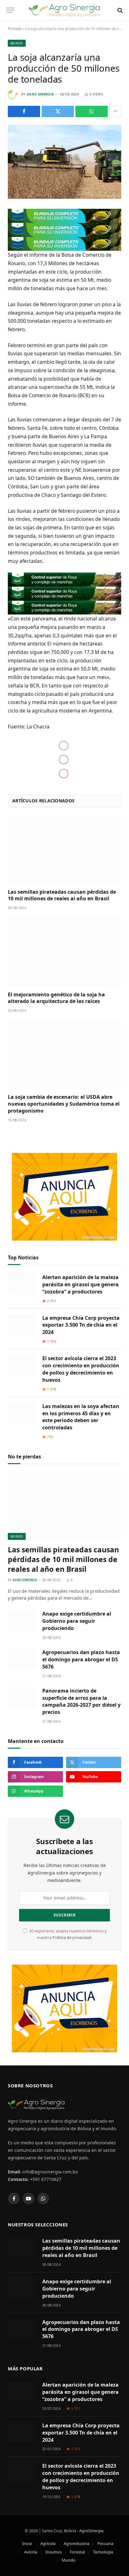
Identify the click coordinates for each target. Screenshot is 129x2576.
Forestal (77, 2552)
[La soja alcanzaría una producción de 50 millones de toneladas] (64, 162)
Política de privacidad (72, 1938)
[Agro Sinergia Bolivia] (65, 10)
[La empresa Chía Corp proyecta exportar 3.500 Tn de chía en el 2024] (22, 1325)
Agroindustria (76, 2543)
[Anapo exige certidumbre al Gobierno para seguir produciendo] (22, 1620)
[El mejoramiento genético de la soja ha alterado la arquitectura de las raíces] (64, 952)
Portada (15, 29)
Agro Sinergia (40, 94)
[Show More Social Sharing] (115, 111)
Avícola (31, 2552)
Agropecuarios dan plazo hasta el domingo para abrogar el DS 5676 (81, 1659)
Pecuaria (105, 2543)
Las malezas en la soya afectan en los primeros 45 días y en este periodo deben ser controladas (81, 1417)
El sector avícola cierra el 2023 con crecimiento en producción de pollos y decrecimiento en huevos (81, 1369)
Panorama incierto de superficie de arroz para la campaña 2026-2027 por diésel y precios (81, 1702)
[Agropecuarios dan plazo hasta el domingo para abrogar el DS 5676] (22, 1659)
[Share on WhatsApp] (92, 111)
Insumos (54, 2552)
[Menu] (10, 10)
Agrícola (48, 2543)
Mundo (17, 43)
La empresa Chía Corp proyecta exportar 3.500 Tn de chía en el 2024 (81, 1325)
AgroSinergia (91, 2531)
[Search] (119, 10)
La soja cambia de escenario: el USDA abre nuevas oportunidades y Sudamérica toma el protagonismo (64, 1104)
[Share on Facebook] (24, 111)
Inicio (27, 2543)
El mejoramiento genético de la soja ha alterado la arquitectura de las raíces (56, 998)
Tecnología (103, 2552)
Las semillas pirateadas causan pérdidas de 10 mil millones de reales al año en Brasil (62, 895)
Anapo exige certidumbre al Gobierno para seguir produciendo (77, 1621)
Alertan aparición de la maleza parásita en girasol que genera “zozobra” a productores (80, 1284)
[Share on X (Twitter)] (58, 111)
